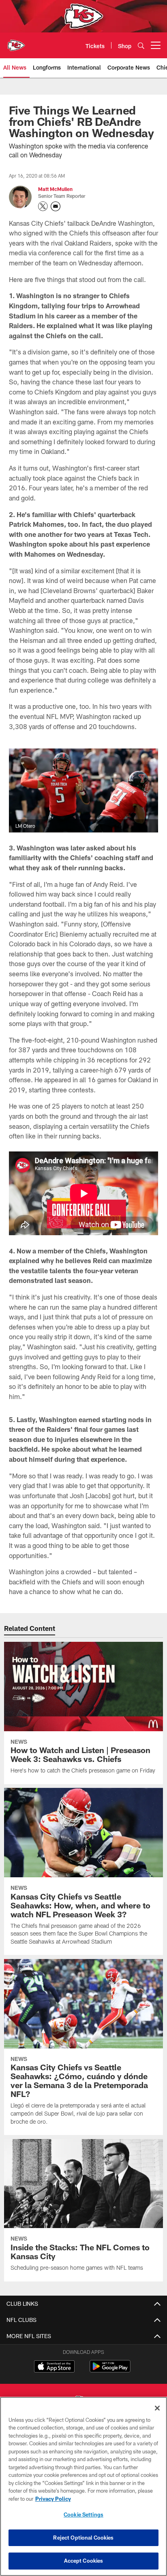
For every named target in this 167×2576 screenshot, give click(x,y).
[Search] (141, 46)
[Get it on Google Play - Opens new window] (110, 2370)
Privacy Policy (53, 2499)
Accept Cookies (84, 2561)
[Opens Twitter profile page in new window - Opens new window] (43, 206)
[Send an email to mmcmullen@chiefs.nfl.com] (56, 206)
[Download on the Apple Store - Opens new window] (54, 2367)
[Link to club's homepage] (16, 42)
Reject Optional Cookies (83, 2538)
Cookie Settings (83, 2515)
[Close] (157, 2408)
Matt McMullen (55, 189)
